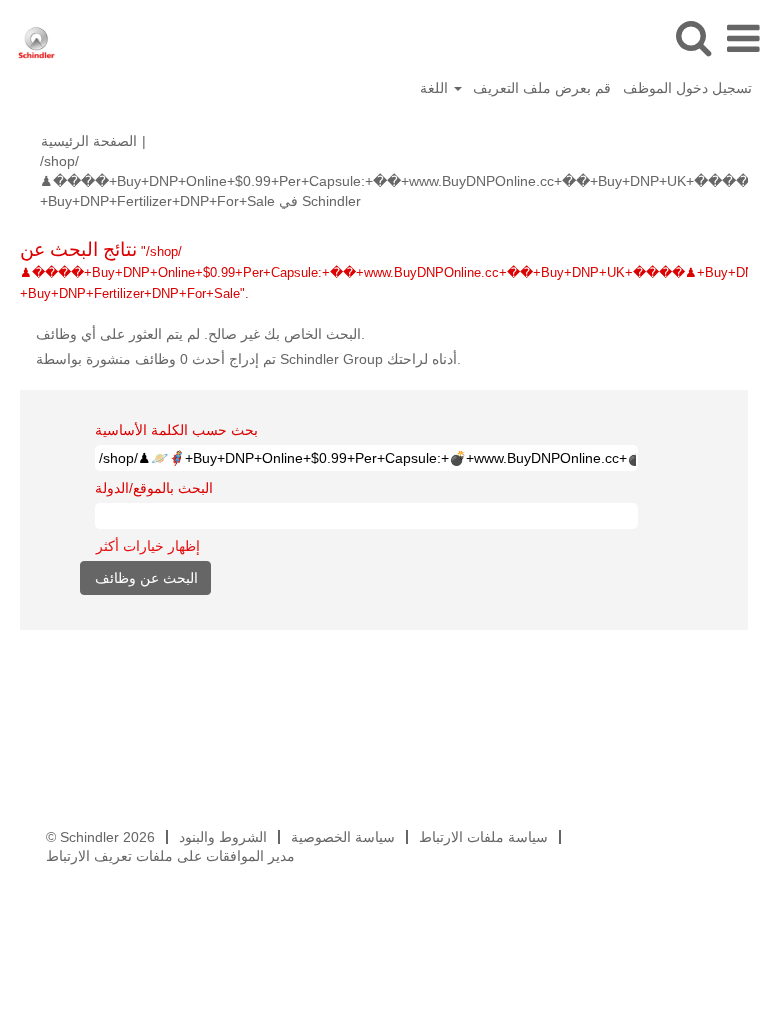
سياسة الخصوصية (343, 837)
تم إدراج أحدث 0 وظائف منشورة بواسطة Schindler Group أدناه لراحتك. (248, 359)
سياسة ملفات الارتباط (483, 837)
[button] (743, 38)
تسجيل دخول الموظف (687, 88)
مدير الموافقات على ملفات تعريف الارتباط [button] (170, 856)
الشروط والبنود (223, 837)
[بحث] (693, 37)
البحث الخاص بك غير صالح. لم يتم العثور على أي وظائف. (200, 334)
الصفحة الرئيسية (89, 141)
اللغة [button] (436, 88)
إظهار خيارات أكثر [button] (148, 546)
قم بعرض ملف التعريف (542, 88)
